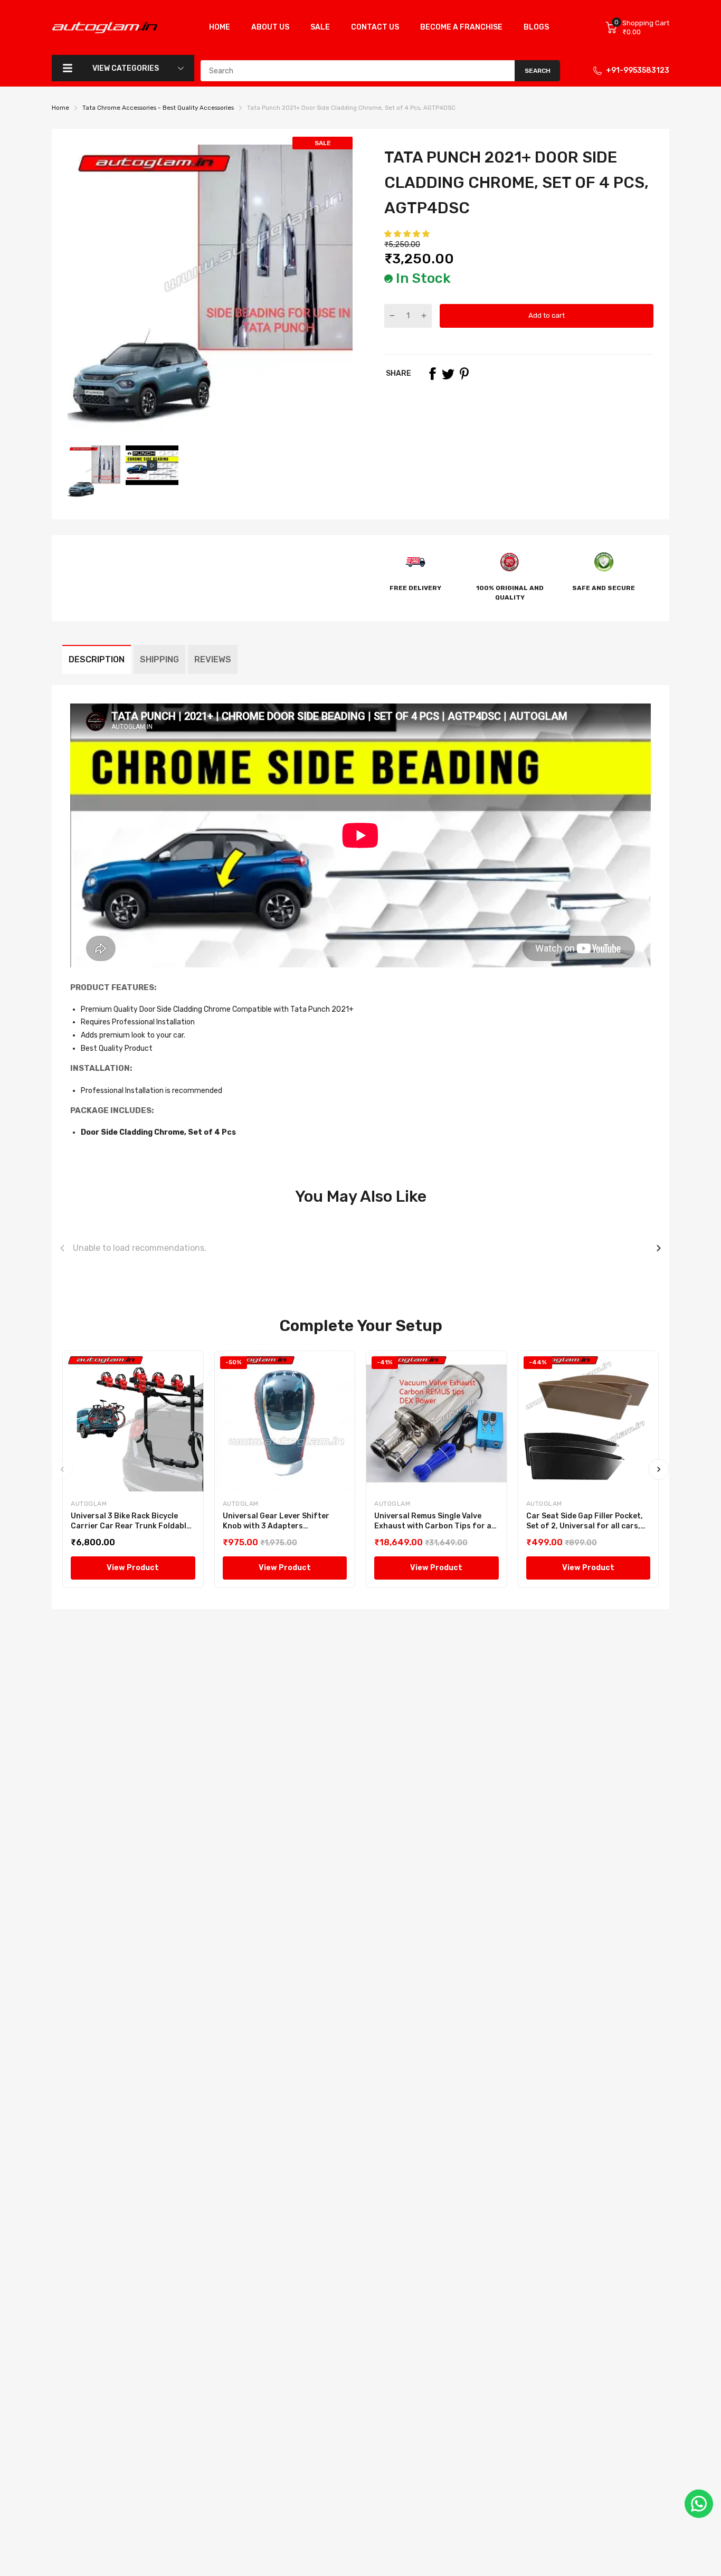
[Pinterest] (464, 374)
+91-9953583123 (638, 70)
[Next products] (659, 1248)
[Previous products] (62, 1248)
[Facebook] (432, 374)
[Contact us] (699, 2504)
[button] (408, 234)
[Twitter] (448, 374)
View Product (133, 1568)
